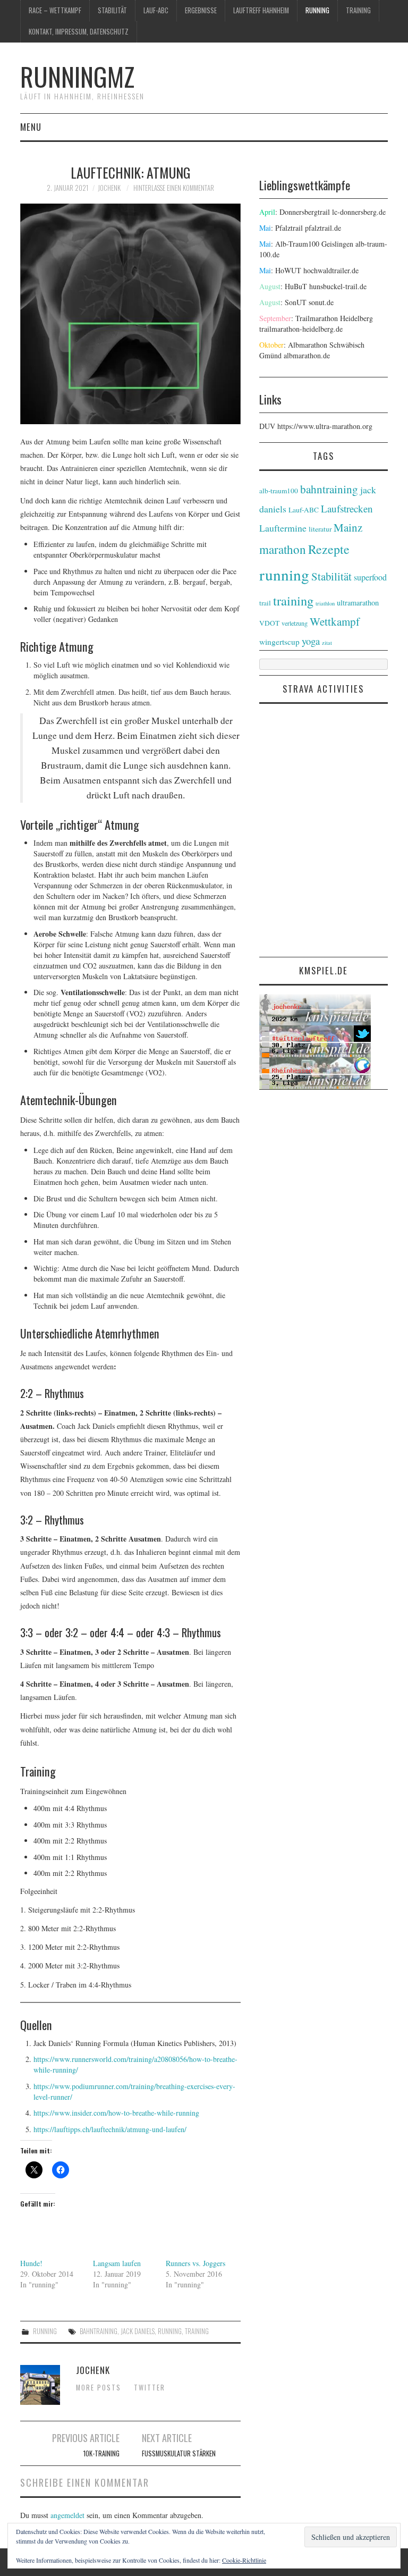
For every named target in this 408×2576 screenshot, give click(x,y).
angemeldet (67, 2515)
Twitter (150, 2388)
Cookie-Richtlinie (244, 2560)
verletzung (295, 623)
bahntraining (99, 2331)
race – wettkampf (55, 10)
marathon (283, 549)
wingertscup (279, 642)
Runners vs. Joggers (195, 2263)
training (358, 10)
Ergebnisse (201, 10)
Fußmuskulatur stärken (179, 2453)
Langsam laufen (117, 2263)
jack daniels (138, 2331)
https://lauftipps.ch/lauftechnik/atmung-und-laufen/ (110, 2129)
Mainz (348, 527)
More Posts (99, 2388)
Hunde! (31, 2263)
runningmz (77, 76)
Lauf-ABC (156, 10)
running (317, 10)
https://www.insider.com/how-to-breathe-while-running (116, 2113)
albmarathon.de (307, 355)
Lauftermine (283, 528)
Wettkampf (335, 621)
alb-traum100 (279, 491)
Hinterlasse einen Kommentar (174, 188)
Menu (31, 127)
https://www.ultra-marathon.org (325, 426)
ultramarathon (358, 603)
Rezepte (329, 549)
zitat (327, 643)
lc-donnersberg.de (359, 212)
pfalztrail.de (323, 228)
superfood (370, 577)
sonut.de (321, 302)
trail (265, 603)
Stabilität (112, 10)
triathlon (325, 603)
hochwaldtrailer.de (331, 270)
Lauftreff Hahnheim (261, 10)
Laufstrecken (347, 508)
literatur (320, 529)
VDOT (269, 623)
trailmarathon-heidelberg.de (301, 329)
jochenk (109, 188)
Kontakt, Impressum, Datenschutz (79, 32)
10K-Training (101, 2453)
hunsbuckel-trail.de (338, 286)
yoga (311, 641)
